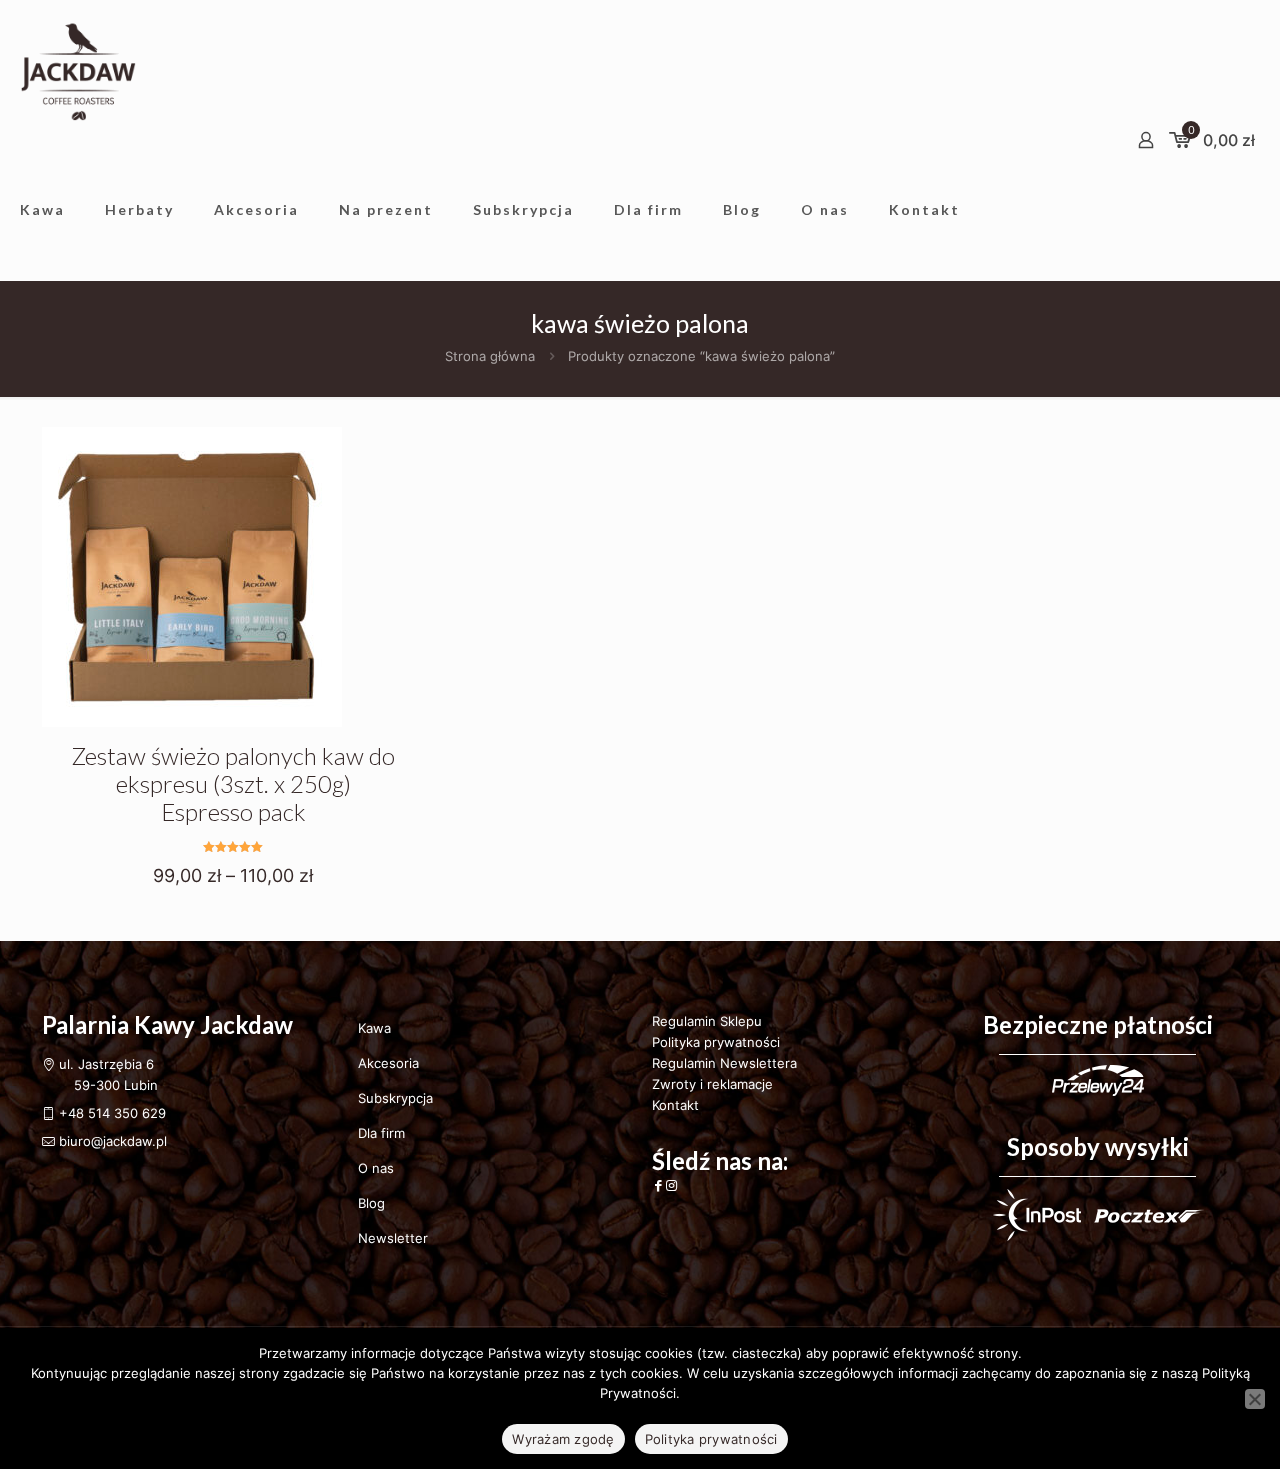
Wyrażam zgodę (563, 1439)
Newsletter (393, 1238)
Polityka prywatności (716, 1042)
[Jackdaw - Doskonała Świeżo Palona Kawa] (78, 70)
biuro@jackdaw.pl (111, 1141)
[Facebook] (658, 1185)
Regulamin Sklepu (707, 1021)
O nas (376, 1168)
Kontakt (675, 1105)
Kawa (374, 1028)
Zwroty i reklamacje (712, 1084)
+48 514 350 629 (112, 1113)
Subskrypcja (395, 1098)
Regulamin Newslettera (724, 1063)
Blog (371, 1203)
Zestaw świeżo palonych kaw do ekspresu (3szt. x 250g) (233, 783)
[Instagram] (671, 1185)
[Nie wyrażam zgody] (1255, 1399)
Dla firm (381, 1133)
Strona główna (490, 356)
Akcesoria (388, 1063)
